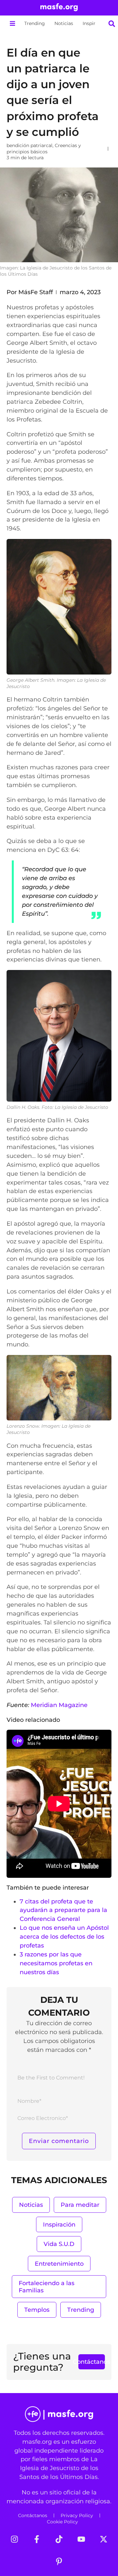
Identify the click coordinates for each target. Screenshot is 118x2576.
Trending (35, 23)
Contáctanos (33, 2515)
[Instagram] (14, 2539)
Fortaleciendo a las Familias (47, 2287)
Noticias (64, 23)
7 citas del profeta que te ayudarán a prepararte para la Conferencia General (63, 1910)
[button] (12, 24)
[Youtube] (81, 2539)
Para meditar (80, 2205)
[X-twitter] (104, 2539)
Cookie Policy (62, 2522)
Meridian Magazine (59, 1705)
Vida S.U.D (59, 2244)
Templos (37, 2310)
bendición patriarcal (29, 145)
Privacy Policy (77, 2515)
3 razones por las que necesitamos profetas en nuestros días (56, 1963)
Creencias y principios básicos (44, 149)
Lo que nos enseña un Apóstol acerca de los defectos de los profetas (64, 1937)
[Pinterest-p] (59, 2562)
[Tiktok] (59, 2539)
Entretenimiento (59, 2264)
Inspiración (95, 23)
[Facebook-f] (37, 2539)
